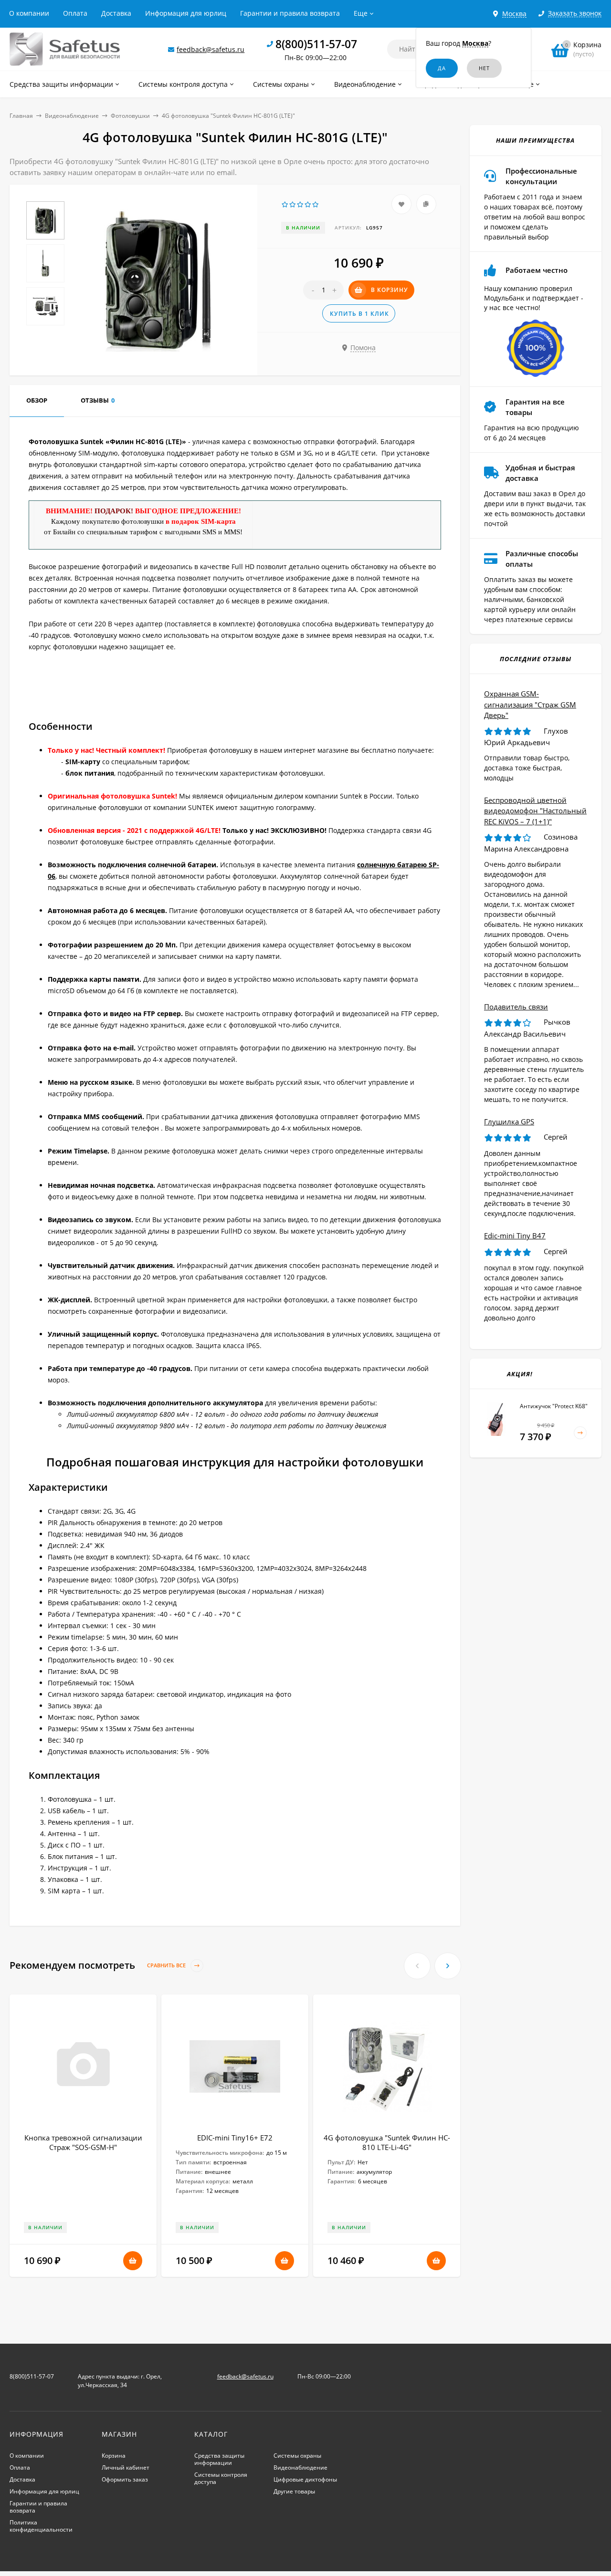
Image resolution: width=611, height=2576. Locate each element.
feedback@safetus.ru (211, 49)
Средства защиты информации (219, 2459)
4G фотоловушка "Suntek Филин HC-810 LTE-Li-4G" (387, 2142)
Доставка (116, 13)
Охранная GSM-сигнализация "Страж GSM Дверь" (530, 704)
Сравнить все (167, 1966)
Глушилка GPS (509, 1122)
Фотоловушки (130, 116)
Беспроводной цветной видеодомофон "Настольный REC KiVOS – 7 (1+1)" (535, 811)
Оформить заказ (125, 2479)
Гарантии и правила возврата (290, 13)
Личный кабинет (126, 2467)
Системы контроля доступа (221, 2478)
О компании (29, 13)
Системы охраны (297, 2456)
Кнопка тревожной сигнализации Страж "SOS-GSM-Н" (83, 2142)
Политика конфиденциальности (41, 2526)
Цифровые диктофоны (305, 2479)
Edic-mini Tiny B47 (515, 1236)
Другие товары (294, 2491)
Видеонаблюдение (72, 116)
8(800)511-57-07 (316, 44)
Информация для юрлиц (186, 13)
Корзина (114, 2456)
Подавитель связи (516, 1007)
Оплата (75, 13)
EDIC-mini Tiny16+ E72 (235, 2138)
